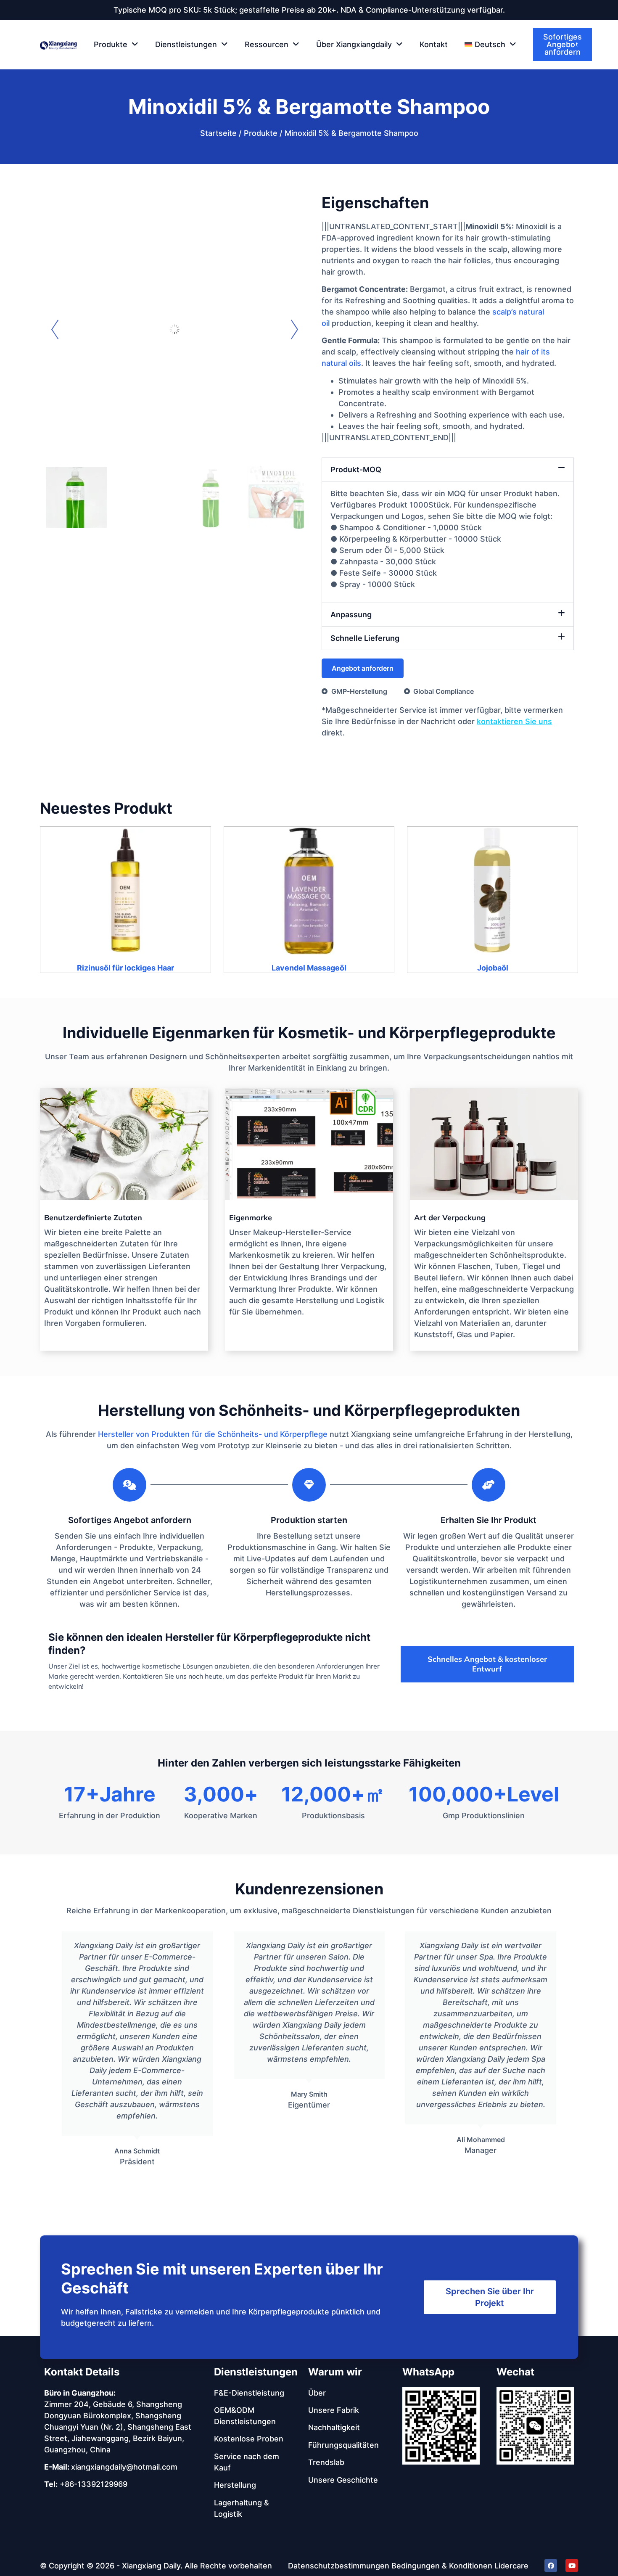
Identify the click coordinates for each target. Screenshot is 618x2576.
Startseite (218, 133)
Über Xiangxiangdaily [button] (354, 44)
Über (317, 2393)
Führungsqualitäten (343, 2445)
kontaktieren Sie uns (514, 721)
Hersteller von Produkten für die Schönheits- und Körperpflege (213, 1434)
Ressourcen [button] (267, 44)
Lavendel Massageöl (309, 968)
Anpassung (351, 615)
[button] (490, 45)
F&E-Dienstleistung (249, 2393)
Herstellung (235, 2485)
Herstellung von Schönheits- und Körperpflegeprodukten (309, 1410)
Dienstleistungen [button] (186, 44)
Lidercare (511, 2566)
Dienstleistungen (256, 2372)
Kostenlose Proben (249, 2439)
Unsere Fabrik (334, 2410)
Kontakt (434, 44)
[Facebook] (551, 2565)
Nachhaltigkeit (334, 2427)
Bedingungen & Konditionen (442, 2566)
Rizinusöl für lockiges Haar (125, 968)
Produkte (261, 133)
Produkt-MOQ (356, 469)
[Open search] (579, 45)
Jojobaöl (493, 968)
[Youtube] (572, 2565)
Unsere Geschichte (343, 2480)
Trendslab (326, 2462)
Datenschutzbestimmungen (339, 2566)
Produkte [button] (111, 44)
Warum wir (335, 2372)
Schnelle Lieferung (365, 638)
